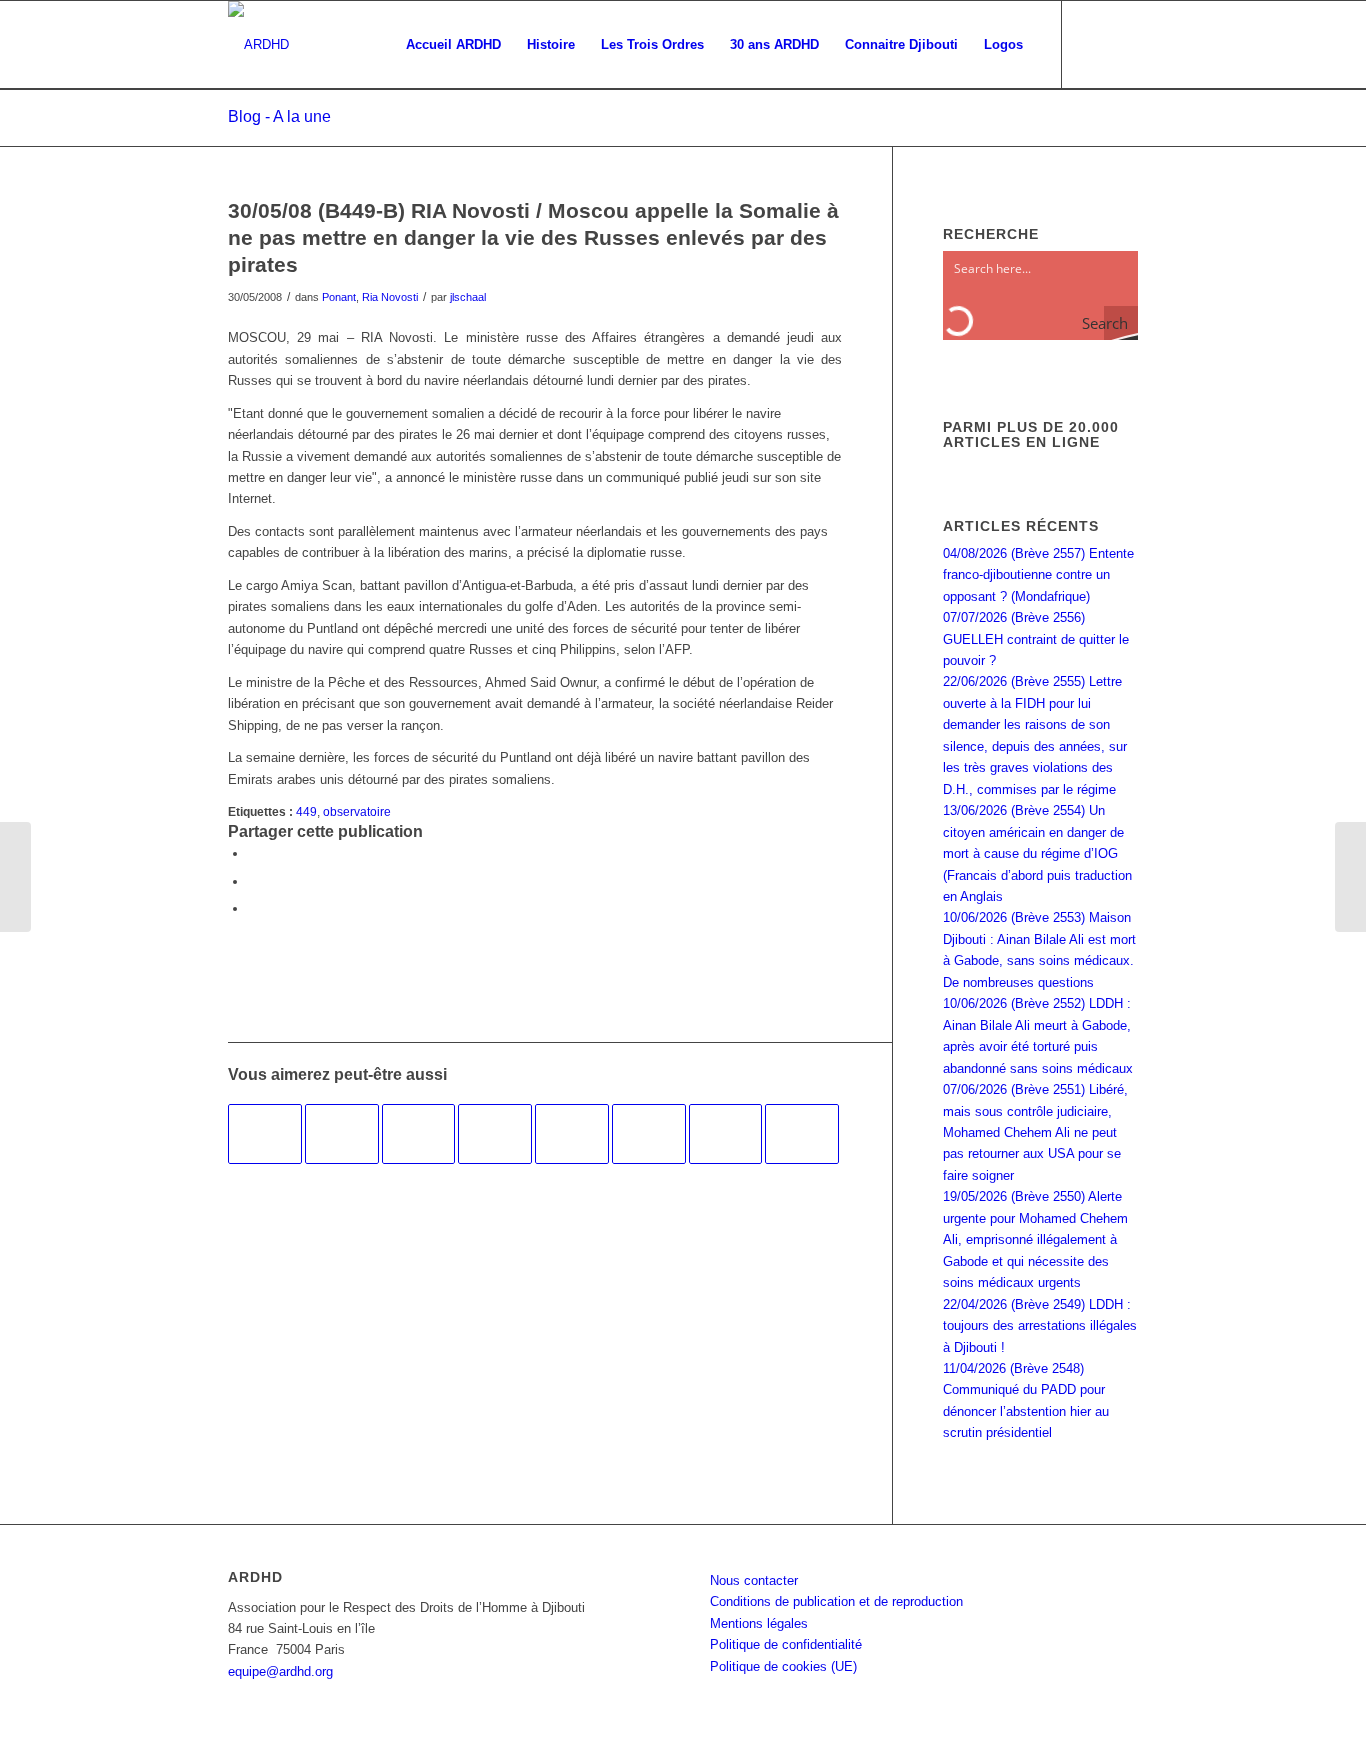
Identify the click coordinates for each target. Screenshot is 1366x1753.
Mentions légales (759, 1623)
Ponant (339, 297)
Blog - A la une (279, 116)
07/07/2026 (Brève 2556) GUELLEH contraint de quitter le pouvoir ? (1036, 639)
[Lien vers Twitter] (1123, 44)
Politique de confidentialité (786, 1644)
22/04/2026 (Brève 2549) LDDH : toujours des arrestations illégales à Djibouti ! (1040, 1326)
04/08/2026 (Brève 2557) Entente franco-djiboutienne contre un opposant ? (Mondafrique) (1038, 575)
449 (306, 811)
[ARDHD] (258, 45)
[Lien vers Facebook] (1093, 44)
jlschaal (468, 297)
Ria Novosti (390, 297)
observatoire (357, 811)
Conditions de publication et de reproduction (836, 1601)
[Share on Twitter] (253, 908)
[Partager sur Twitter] (253, 881)
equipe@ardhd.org (280, 1671)
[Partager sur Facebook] (253, 853)
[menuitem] (453, 45)
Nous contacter (754, 1580)
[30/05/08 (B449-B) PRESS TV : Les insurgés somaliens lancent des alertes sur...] (15, 877)
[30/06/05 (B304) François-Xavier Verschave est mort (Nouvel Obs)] (802, 1134)
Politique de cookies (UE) (783, 1666)
